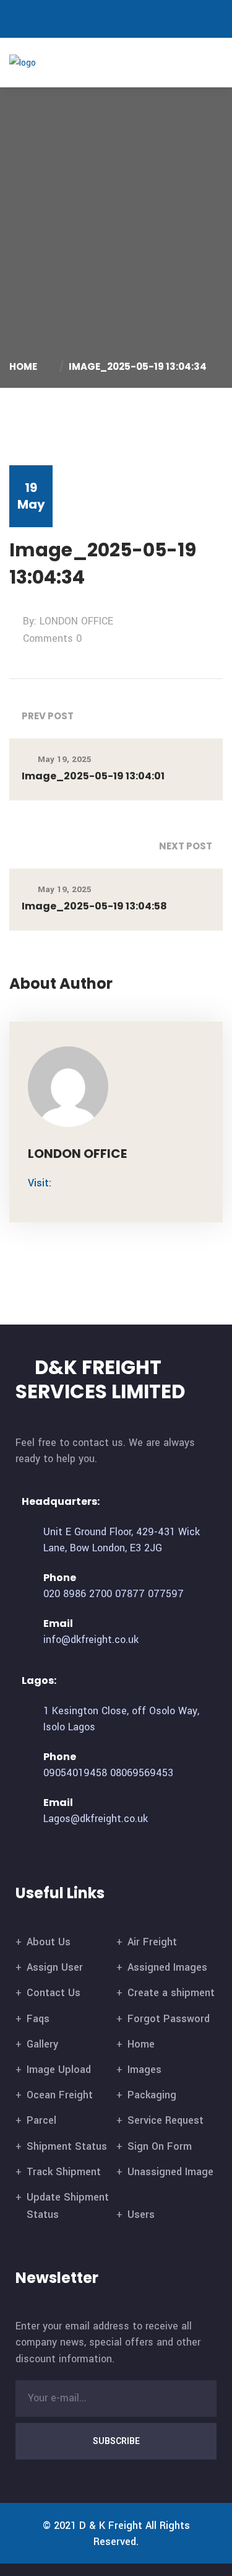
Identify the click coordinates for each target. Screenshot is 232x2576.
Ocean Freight (60, 2095)
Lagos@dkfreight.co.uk (96, 1819)
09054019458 (75, 1773)
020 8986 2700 (78, 1594)
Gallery (42, 2044)
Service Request (165, 2120)
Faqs (38, 2019)
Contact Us (54, 1993)
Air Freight (152, 1942)
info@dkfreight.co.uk (91, 1640)
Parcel (41, 2120)
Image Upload (59, 2070)
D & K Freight (111, 2526)
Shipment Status (67, 2146)
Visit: (40, 1183)
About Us (49, 1942)
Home (25, 366)
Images (144, 2070)
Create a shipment (171, 1993)
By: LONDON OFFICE (68, 621)
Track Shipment (64, 2172)
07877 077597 (149, 1594)
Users (141, 2215)
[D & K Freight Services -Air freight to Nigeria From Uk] (42, 62)
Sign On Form (160, 2146)
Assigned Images (167, 1967)
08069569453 (142, 1773)
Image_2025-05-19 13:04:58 (94, 906)
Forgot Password (169, 2019)
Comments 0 (52, 638)
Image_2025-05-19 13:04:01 (93, 776)
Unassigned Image (170, 2172)
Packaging (152, 2095)
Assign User (55, 1967)
